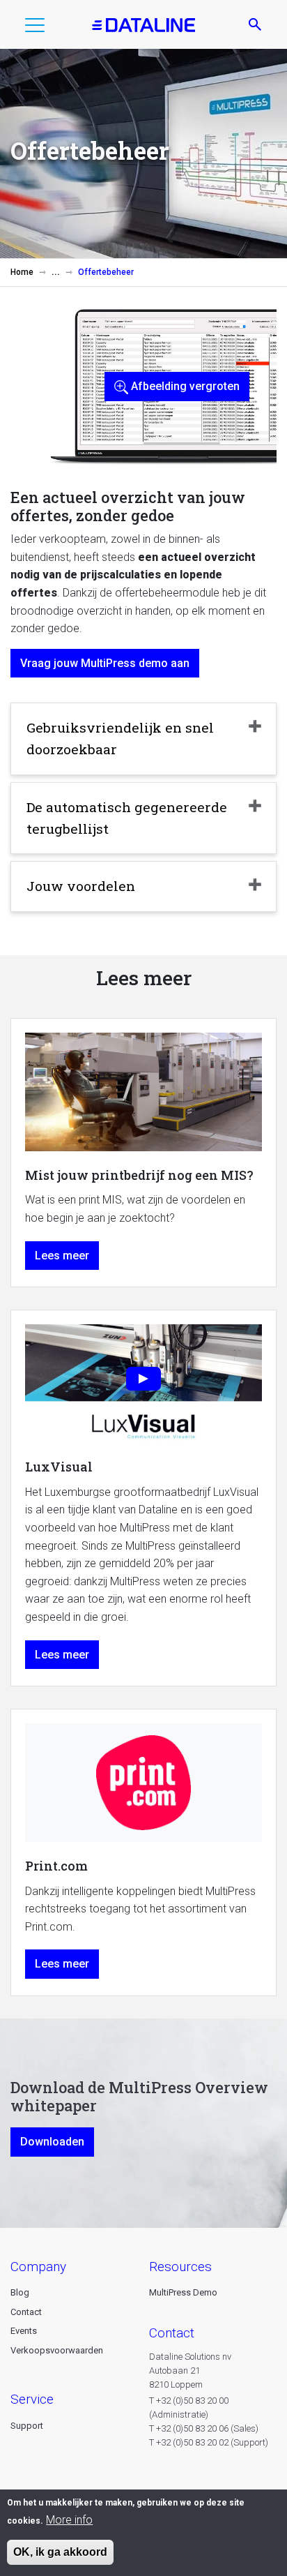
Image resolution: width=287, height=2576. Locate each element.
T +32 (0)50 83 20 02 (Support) (209, 2442)
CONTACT (172, 2333)
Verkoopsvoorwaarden (57, 2350)
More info (69, 2520)
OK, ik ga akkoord (60, 2552)
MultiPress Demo (183, 2292)
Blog (20, 2292)
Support (27, 2426)
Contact (26, 2312)
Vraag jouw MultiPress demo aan (105, 663)
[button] (35, 28)
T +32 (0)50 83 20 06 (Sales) (204, 2428)
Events (24, 2331)
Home (22, 272)
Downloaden (52, 2142)
